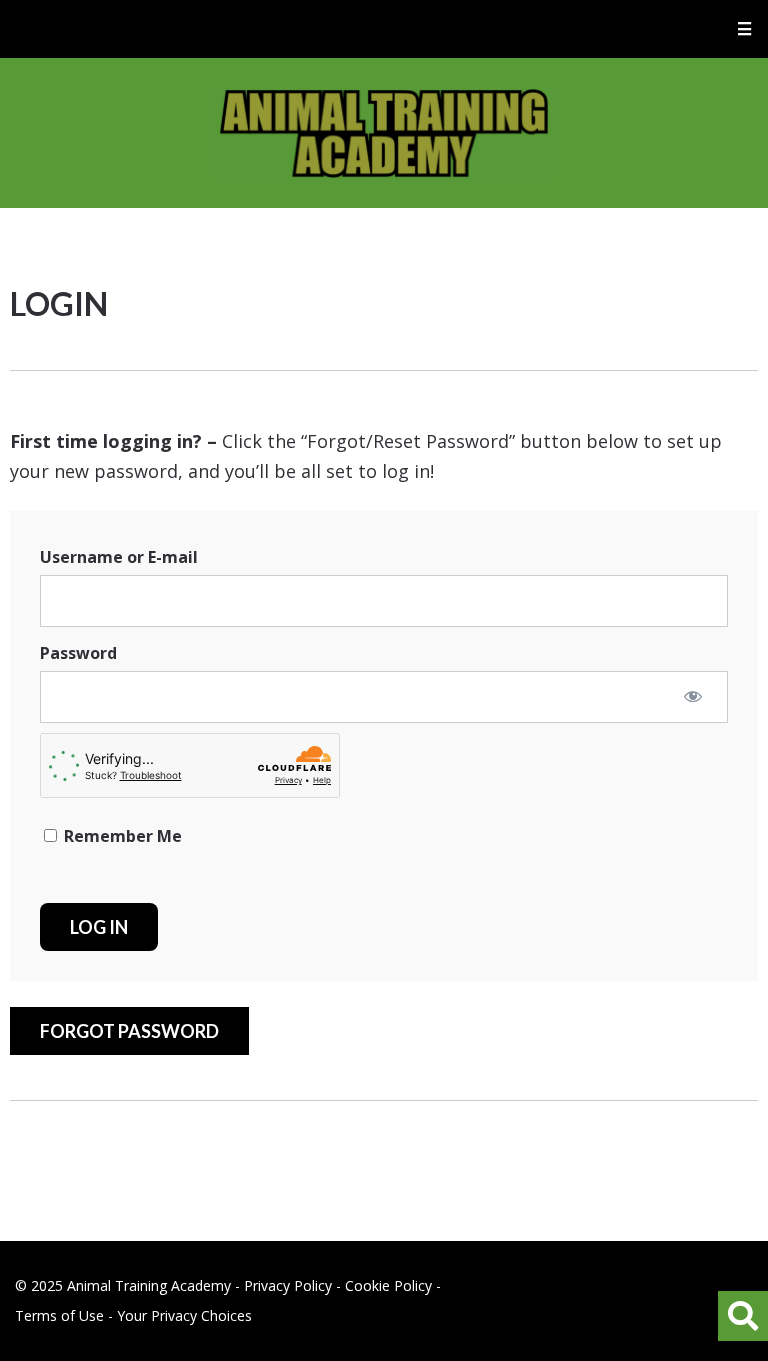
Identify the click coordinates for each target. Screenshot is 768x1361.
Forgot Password (129, 1031)
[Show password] (693, 696)
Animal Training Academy (384, 133)
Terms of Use (59, 1315)
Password (78, 653)
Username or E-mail (119, 557)
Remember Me (121, 836)
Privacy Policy (288, 1285)
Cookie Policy (388, 1285)
